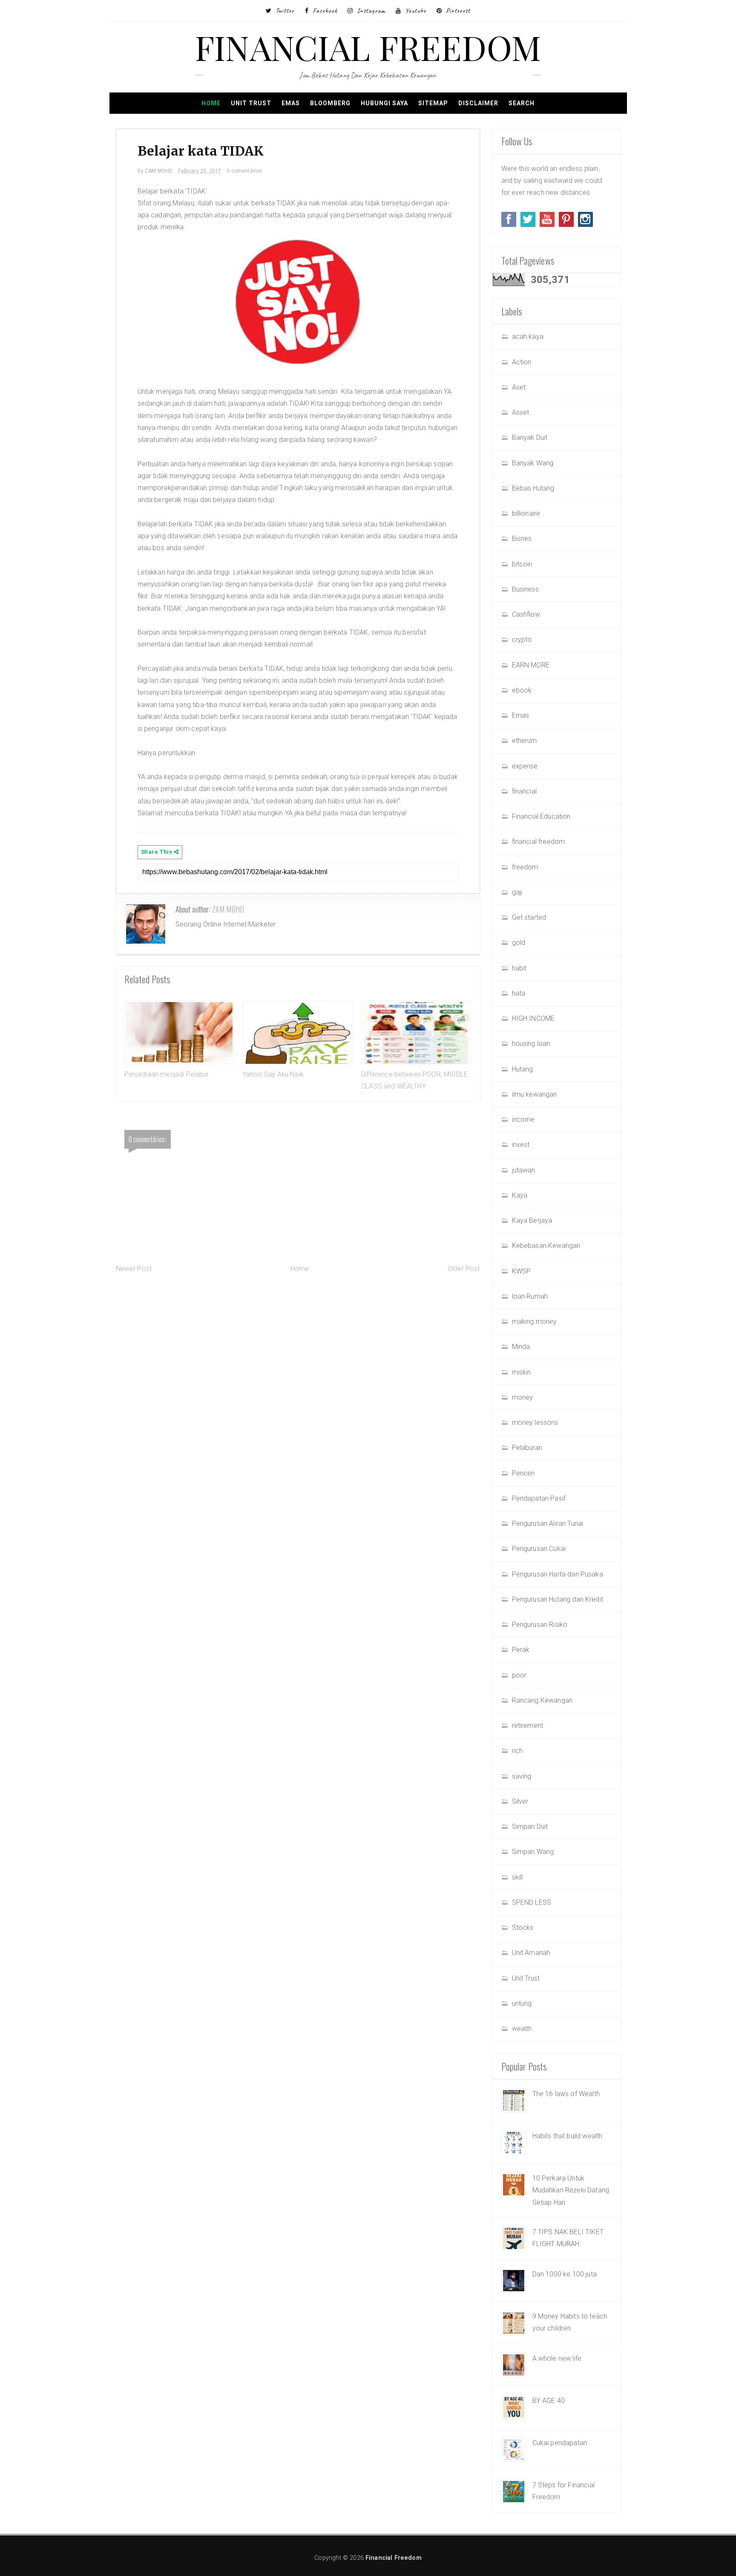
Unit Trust (251, 103)
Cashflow (526, 614)
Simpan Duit (530, 1827)
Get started (529, 917)
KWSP (522, 1271)
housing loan (531, 1044)
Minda (521, 1347)
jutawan (524, 1170)
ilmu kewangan (535, 1094)
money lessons (535, 1422)
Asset (521, 412)
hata (519, 993)
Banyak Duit (530, 438)
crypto (522, 640)
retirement (528, 1726)
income (523, 1119)
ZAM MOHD (228, 909)
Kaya (520, 1195)
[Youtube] (547, 219)
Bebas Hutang (533, 488)
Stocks (523, 1928)
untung (522, 2003)
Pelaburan (527, 1448)
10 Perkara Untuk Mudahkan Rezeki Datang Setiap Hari (571, 2190)
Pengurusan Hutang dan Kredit (558, 1599)
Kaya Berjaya (532, 1220)
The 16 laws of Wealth (566, 2094)
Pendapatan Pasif (539, 1498)
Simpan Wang (533, 1852)
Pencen (523, 1473)
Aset (519, 387)
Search (522, 103)
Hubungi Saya (384, 103)
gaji (517, 892)
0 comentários (244, 171)
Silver (520, 1801)
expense (525, 766)
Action (522, 362)
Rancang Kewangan (542, 1700)
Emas (291, 103)
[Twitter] (528, 219)
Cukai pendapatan (560, 2443)
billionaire (526, 513)
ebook (522, 690)
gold (519, 943)
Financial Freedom (368, 47)
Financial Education (541, 816)
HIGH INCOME (533, 1018)
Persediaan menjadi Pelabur (167, 1074)
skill (517, 1877)
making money (535, 1321)
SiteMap (433, 103)
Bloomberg (330, 103)
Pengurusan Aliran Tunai (548, 1523)
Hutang (523, 1069)
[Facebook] (509, 219)
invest (521, 1145)
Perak (521, 1650)
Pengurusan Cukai (539, 1549)
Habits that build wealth (568, 2136)
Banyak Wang (533, 463)
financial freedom (539, 842)
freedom (525, 867)
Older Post (464, 1269)
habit (519, 968)
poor (519, 1675)
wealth (522, 2029)
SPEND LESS (532, 1902)
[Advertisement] (298, 1343)
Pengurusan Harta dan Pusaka (558, 1574)
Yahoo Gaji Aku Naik (273, 1074)
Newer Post (134, 1269)
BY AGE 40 (549, 2401)
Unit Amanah (531, 1953)
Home (211, 103)
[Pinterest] (566, 219)
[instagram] (585, 219)
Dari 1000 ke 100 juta (565, 2274)
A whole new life (557, 2358)
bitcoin (522, 564)
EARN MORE (531, 665)
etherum (525, 741)
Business (525, 589)
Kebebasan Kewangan (546, 1246)
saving (522, 1776)
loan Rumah (530, 1296)
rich (517, 1751)
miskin (522, 1372)
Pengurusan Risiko (540, 1624)
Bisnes (522, 539)
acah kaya (528, 336)
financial (524, 791)
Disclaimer (478, 103)
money (523, 1397)
